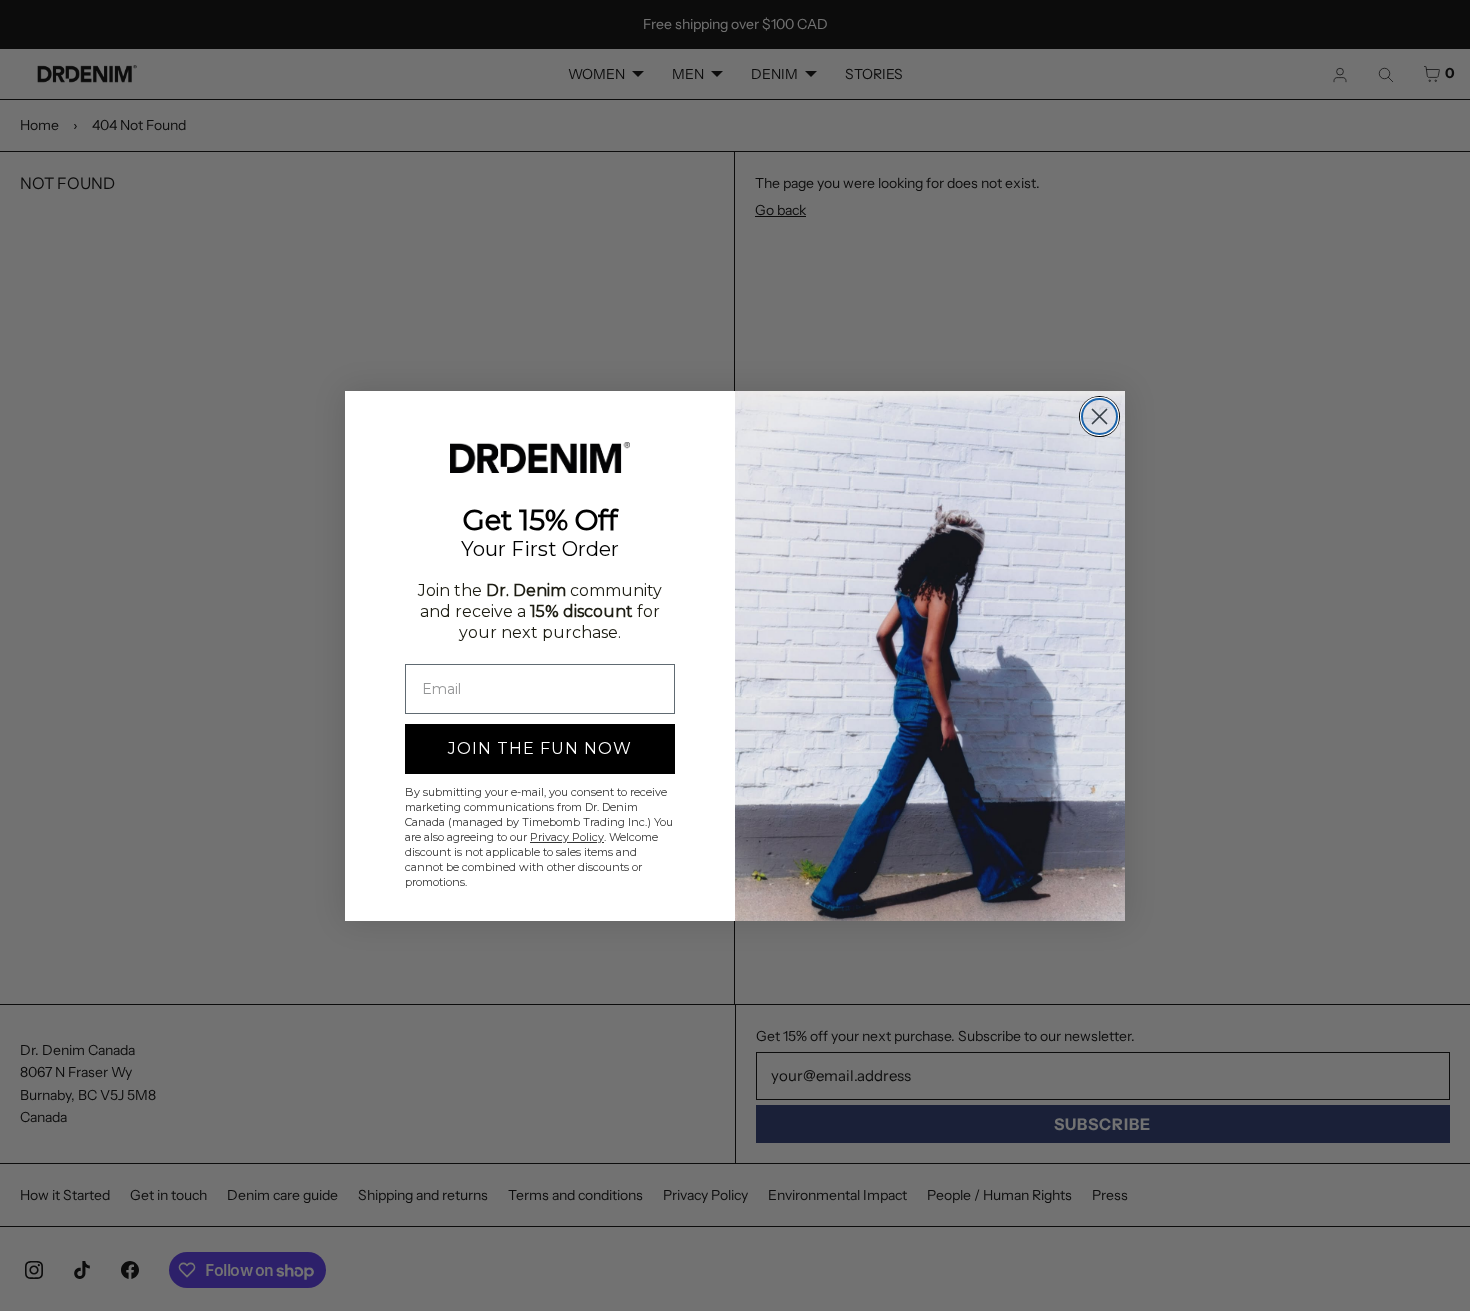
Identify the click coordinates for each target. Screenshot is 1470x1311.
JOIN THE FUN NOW (540, 748)
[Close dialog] (1099, 416)
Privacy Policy (567, 837)
